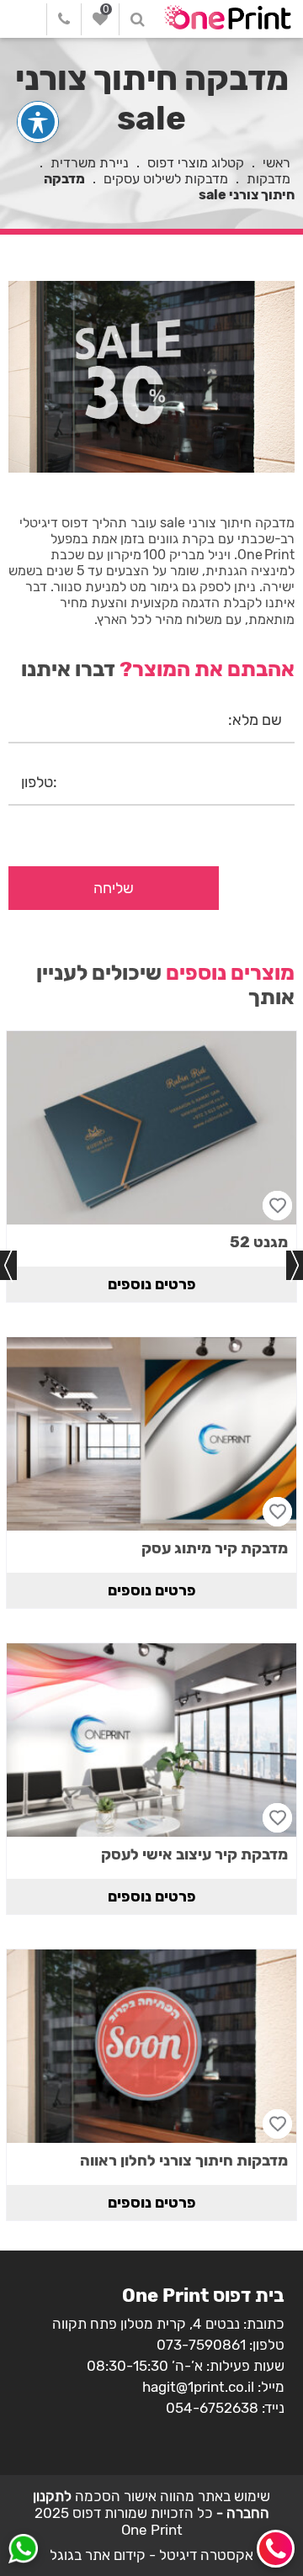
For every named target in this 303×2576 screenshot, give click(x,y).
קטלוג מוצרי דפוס (196, 163)
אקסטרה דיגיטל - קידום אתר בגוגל (151, 2555)
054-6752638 (212, 2408)
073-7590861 (201, 2345)
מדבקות (268, 179)
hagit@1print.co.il (198, 2387)
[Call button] (276, 2549)
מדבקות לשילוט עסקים (166, 179)
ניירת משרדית (90, 163)
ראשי (276, 163)
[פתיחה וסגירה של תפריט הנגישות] (38, 122)
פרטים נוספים (152, 1284)
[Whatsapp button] (23, 2551)
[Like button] (277, 1206)
